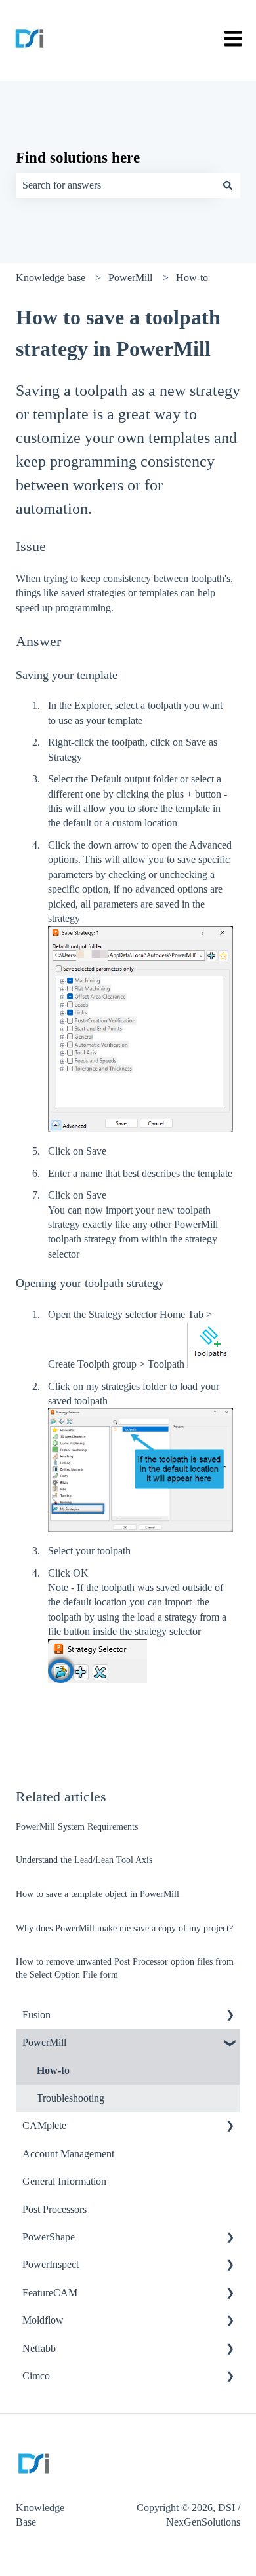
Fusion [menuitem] (36, 2015)
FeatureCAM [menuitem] (50, 2293)
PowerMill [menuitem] (44, 2042)
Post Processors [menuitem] (54, 2209)
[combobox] (116, 185)
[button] (230, 2016)
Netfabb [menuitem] (39, 2348)
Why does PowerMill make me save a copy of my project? (124, 1928)
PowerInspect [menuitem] (51, 2264)
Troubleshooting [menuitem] (71, 2098)
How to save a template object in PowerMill (97, 1894)
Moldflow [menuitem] (43, 2320)
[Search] (228, 185)
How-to (192, 278)
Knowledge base (51, 278)
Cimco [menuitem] (36, 2376)
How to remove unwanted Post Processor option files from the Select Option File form (125, 1968)
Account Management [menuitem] (68, 2154)
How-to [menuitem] (53, 2070)
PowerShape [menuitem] (49, 2237)
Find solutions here (78, 158)
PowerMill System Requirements (77, 1827)
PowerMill (130, 278)
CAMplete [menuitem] (44, 2125)
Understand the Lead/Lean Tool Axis (84, 1860)
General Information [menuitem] (64, 2181)
